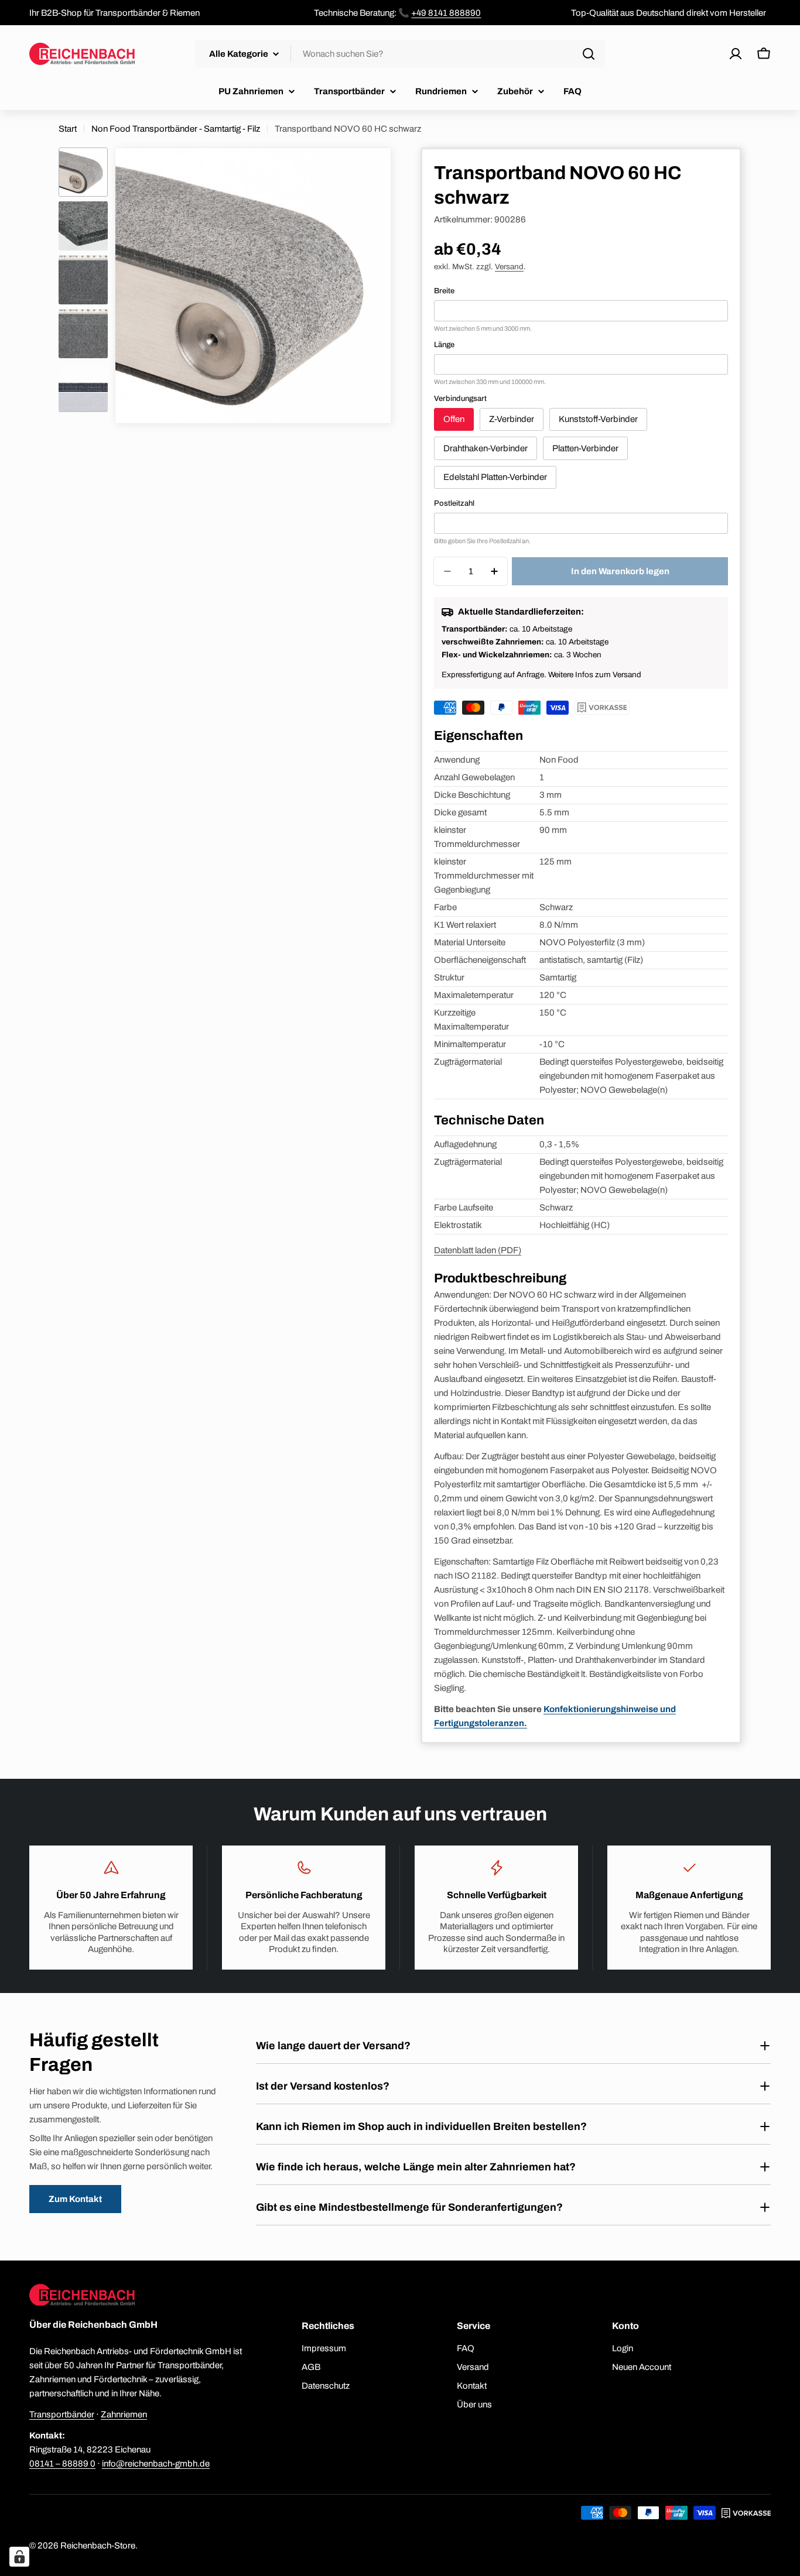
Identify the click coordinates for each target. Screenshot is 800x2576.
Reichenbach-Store (98, 2546)
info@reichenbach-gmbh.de (156, 2464)
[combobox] (400, 54)
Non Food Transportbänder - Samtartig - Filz (176, 129)
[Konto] (736, 54)
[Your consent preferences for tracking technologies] (19, 2557)
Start (68, 129)
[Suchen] (589, 54)
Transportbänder (62, 2414)
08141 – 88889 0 (62, 2464)
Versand (509, 267)
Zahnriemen (124, 2414)
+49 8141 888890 (446, 13)
